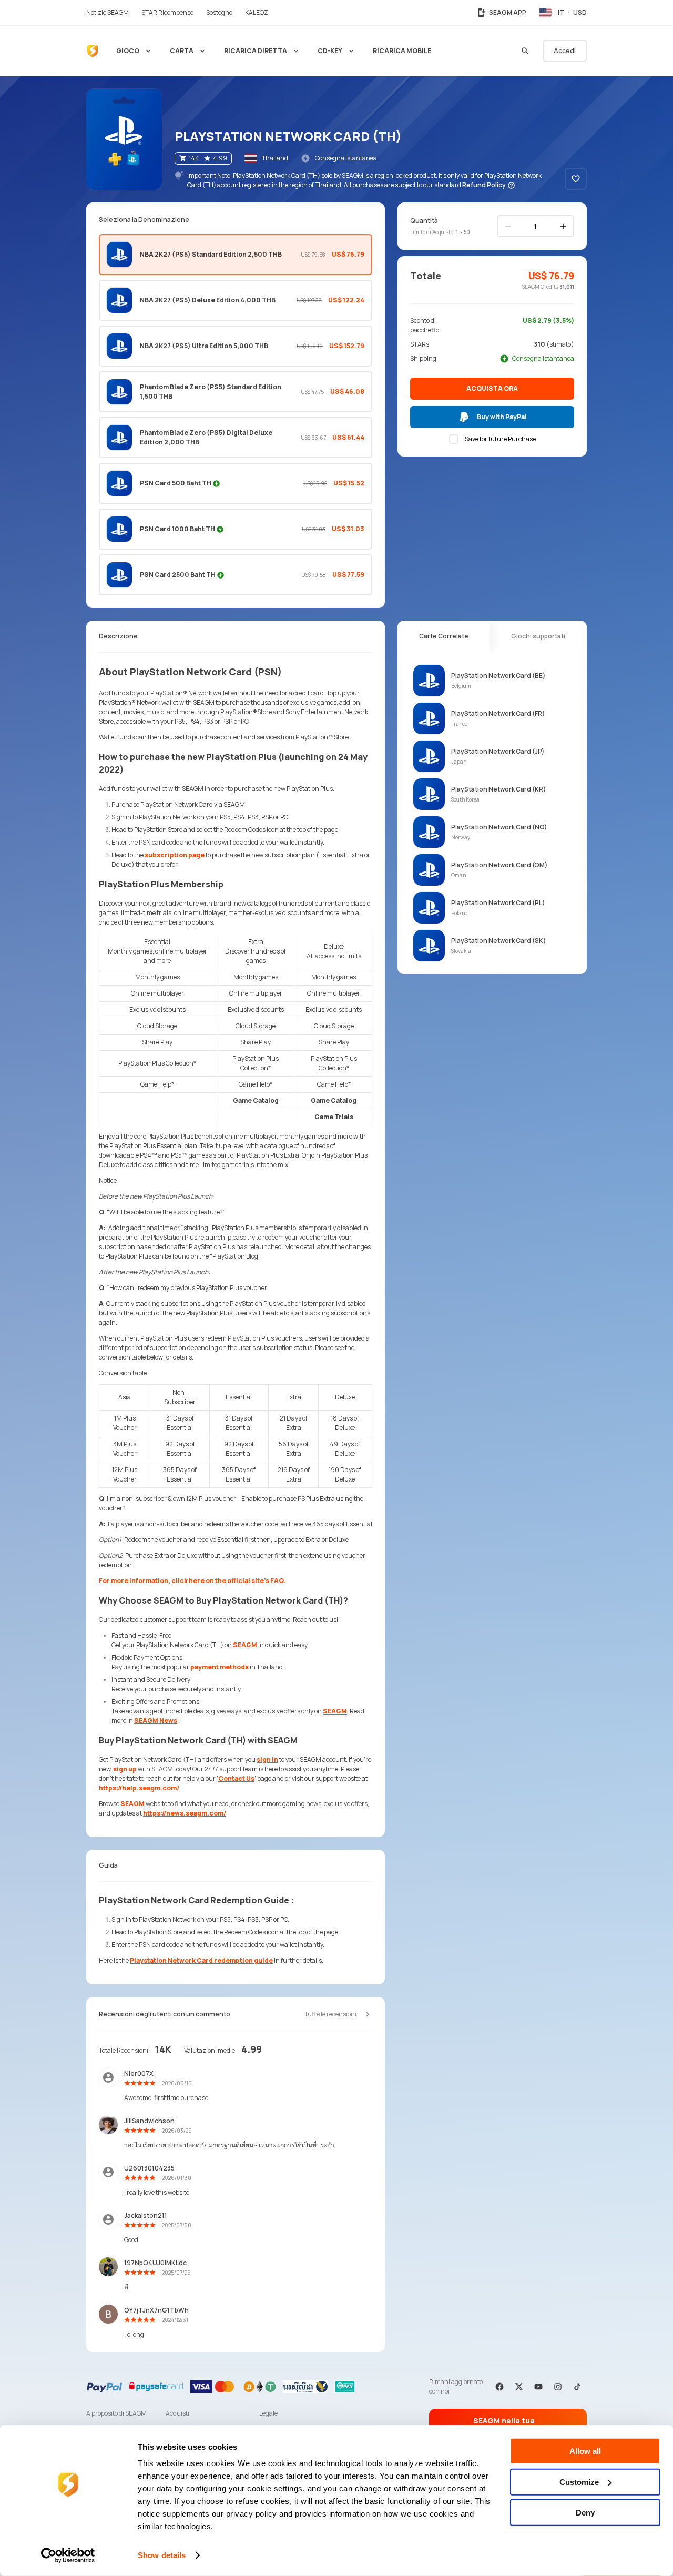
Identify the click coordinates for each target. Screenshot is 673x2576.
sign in (267, 1759)
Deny (585, 2513)
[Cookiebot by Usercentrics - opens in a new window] (68, 2555)
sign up (125, 1769)
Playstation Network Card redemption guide (201, 1960)
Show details (162, 2555)
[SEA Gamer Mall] (93, 51)
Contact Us (236, 1778)
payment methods (220, 1667)
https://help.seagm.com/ (139, 1788)
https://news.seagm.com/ (185, 1813)
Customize (579, 2482)
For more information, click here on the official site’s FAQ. (192, 1581)
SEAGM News (156, 1721)
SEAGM (245, 1645)
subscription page (175, 855)
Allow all (585, 2451)
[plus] (563, 226)
